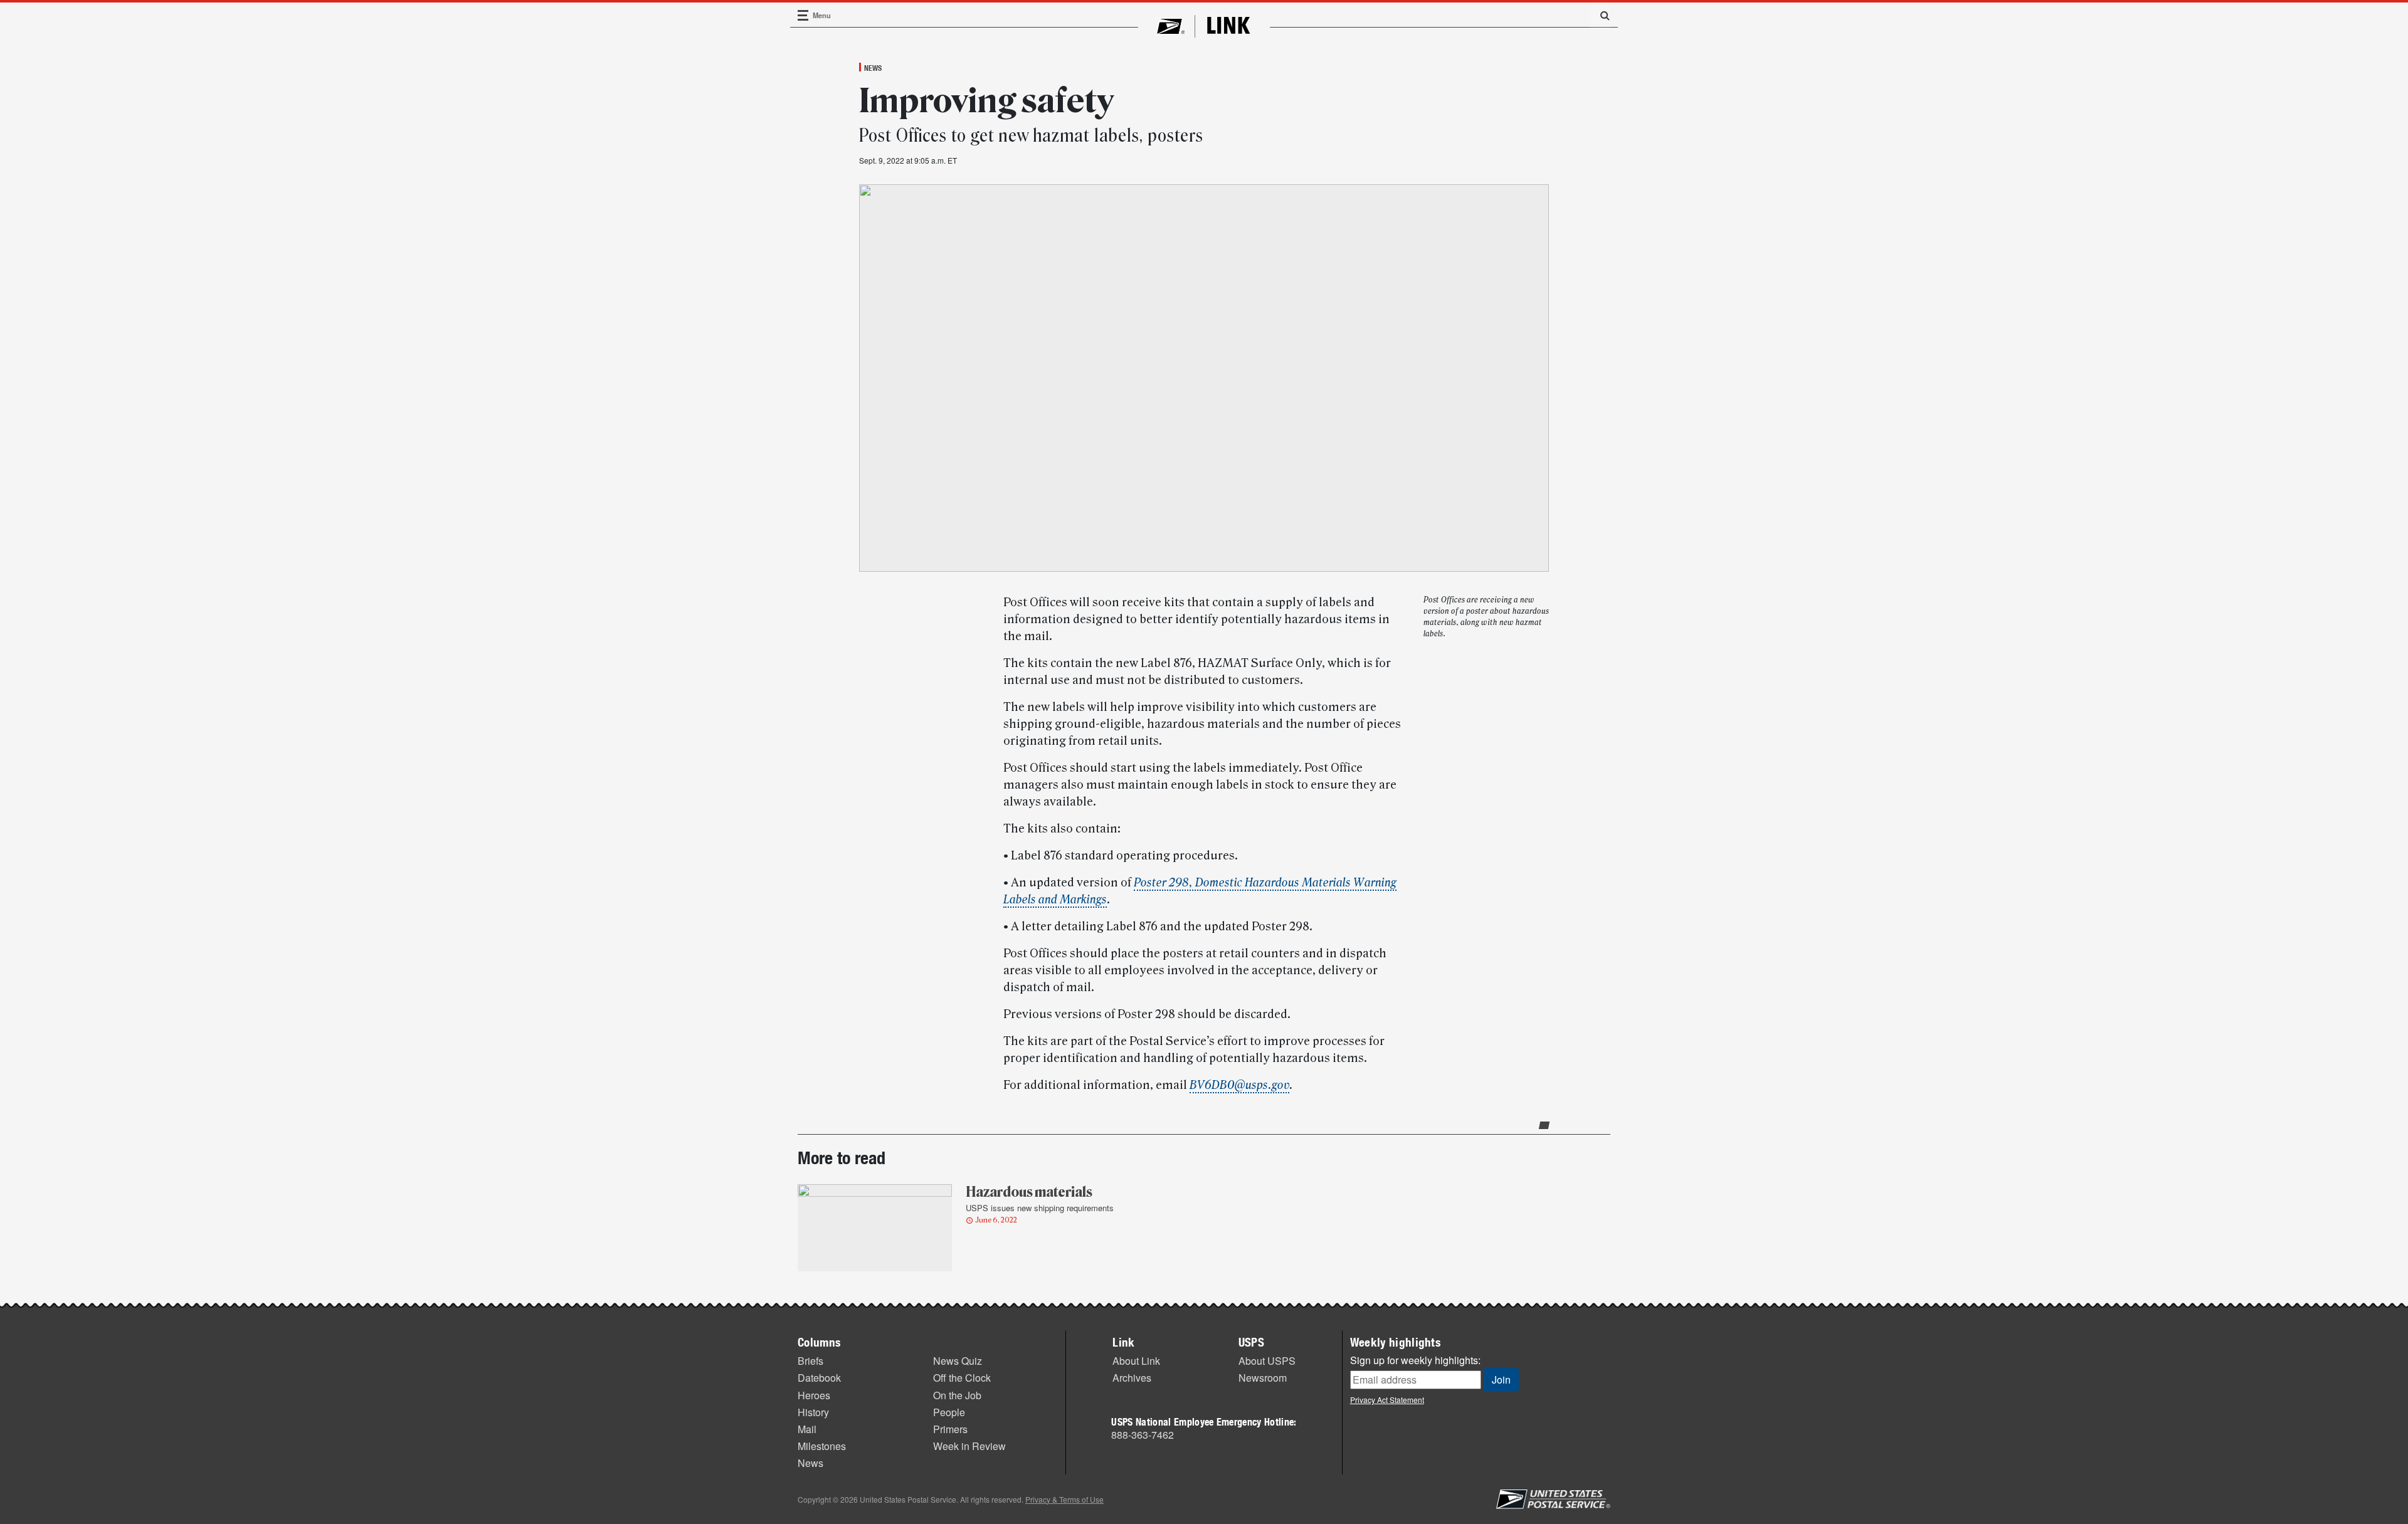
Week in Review (969, 1446)
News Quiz (958, 1361)
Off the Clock (962, 1378)
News (873, 68)
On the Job (957, 1395)
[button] (1600, 15)
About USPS (1267, 1361)
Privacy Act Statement (1387, 1400)
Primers (950, 1429)
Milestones (822, 1446)
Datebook (819, 1378)
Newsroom (1263, 1378)
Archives (1132, 1378)
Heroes (814, 1395)
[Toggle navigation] (803, 15)
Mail (807, 1429)
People (949, 1412)
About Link (1136, 1361)
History (813, 1412)
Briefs (811, 1361)
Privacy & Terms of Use (1064, 1499)
